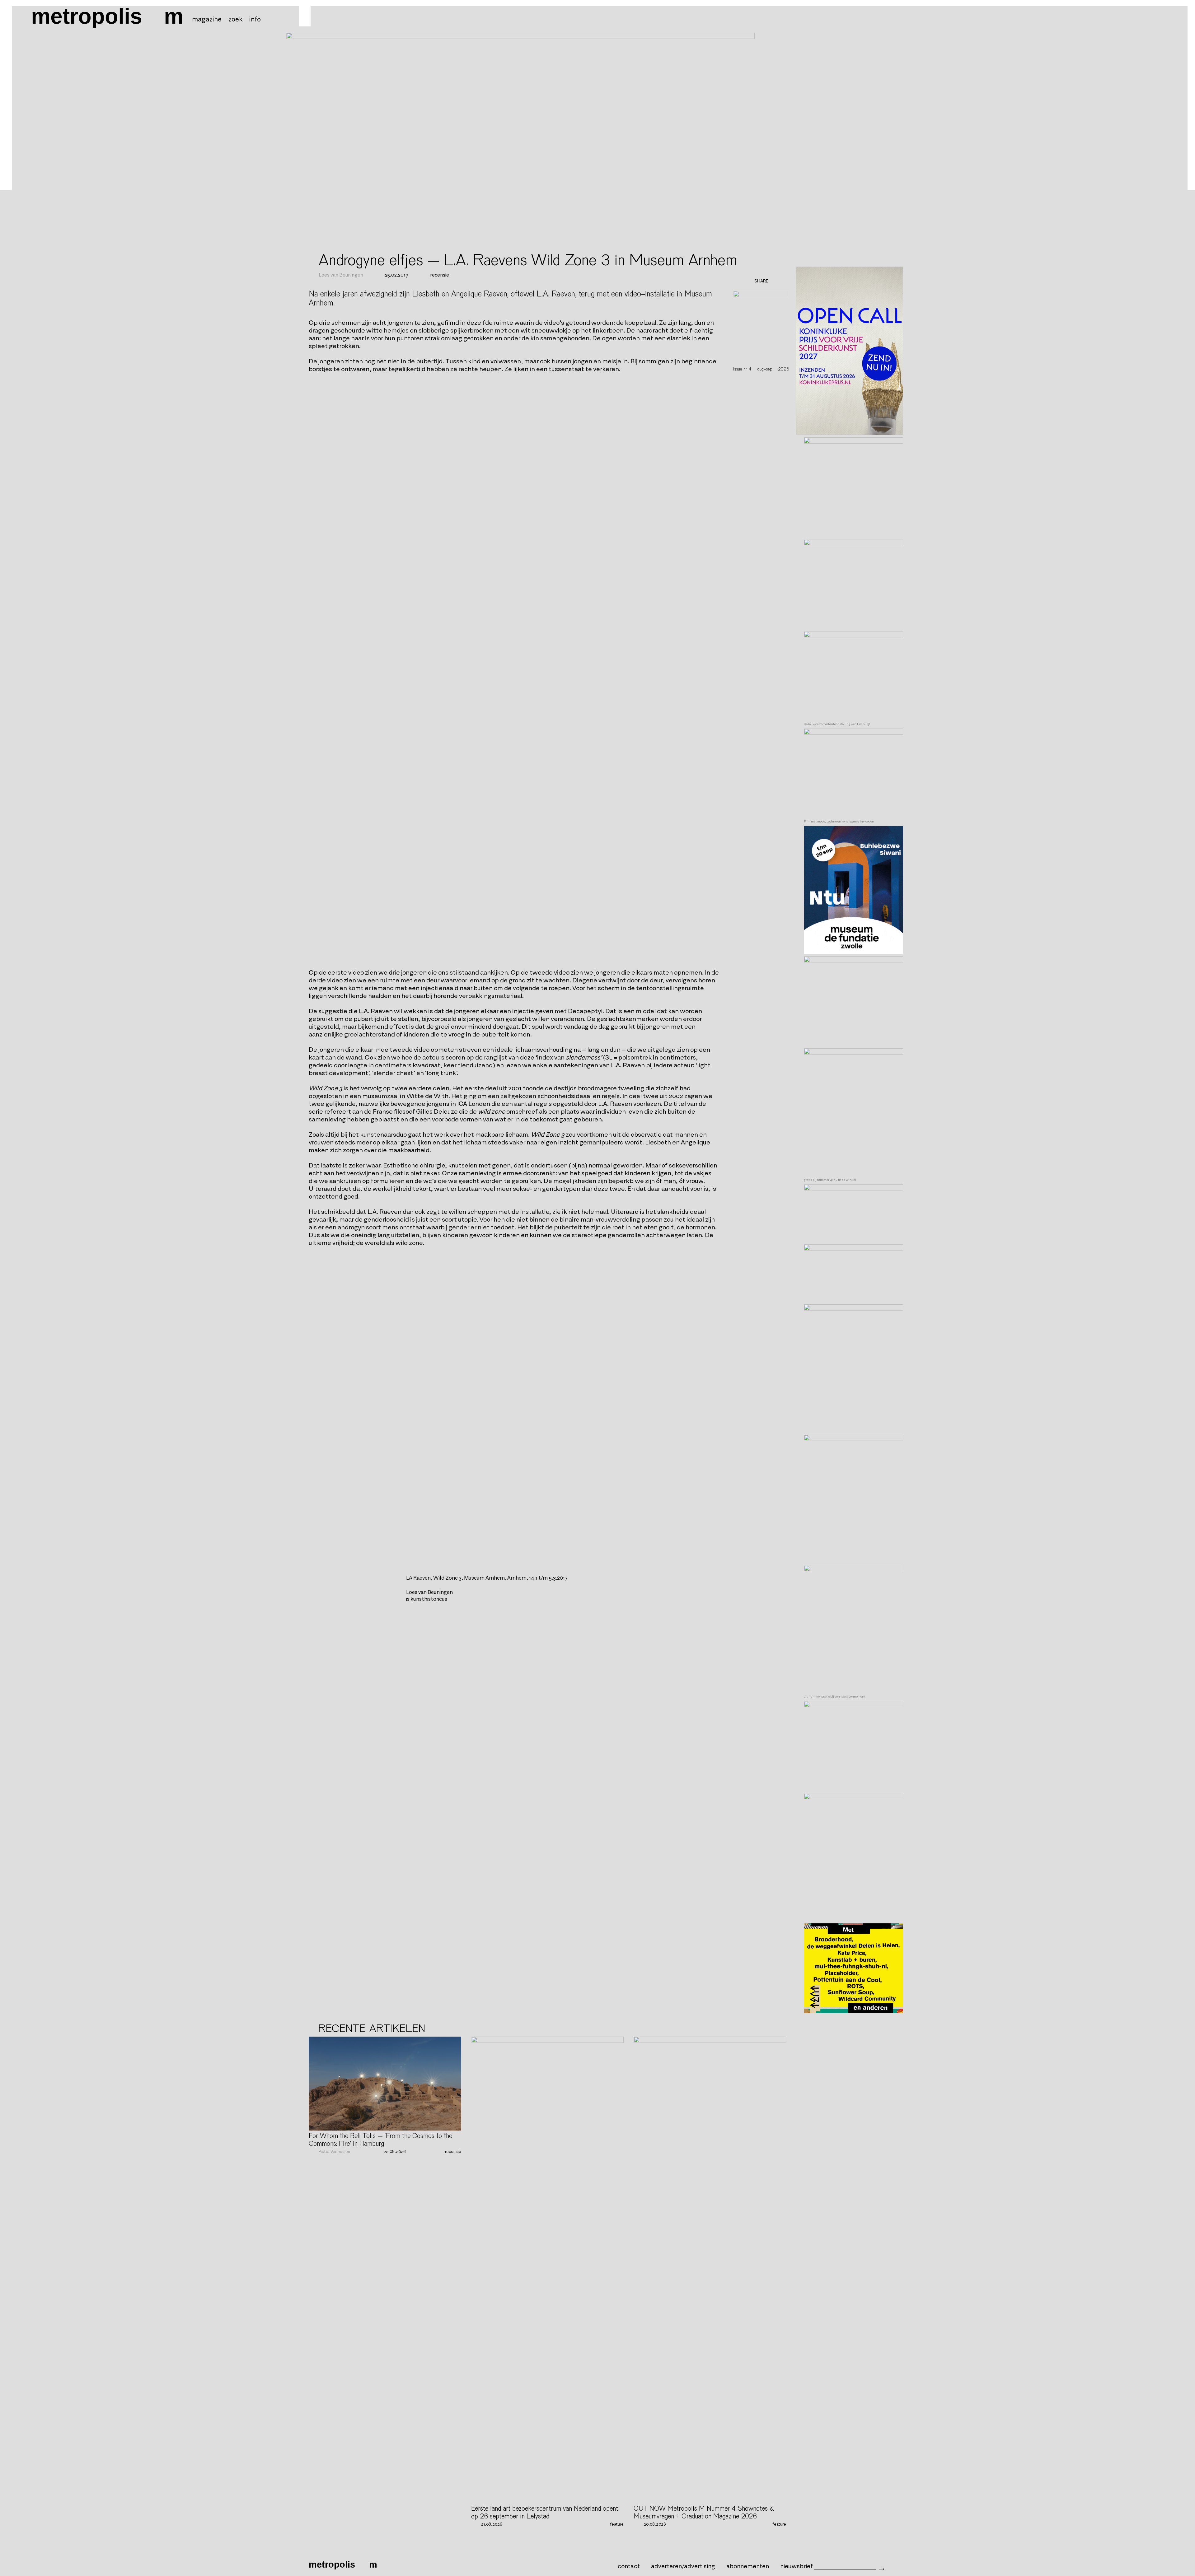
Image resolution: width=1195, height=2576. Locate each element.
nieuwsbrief (797, 2566)
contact (629, 2566)
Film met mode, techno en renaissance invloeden (839, 822)
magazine (207, 20)
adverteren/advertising (683, 2566)
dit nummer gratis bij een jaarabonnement (835, 1697)
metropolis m (107, 16)
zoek (235, 20)
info (255, 20)
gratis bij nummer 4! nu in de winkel (830, 1180)
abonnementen (748, 2566)
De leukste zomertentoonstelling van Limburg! (837, 724)
